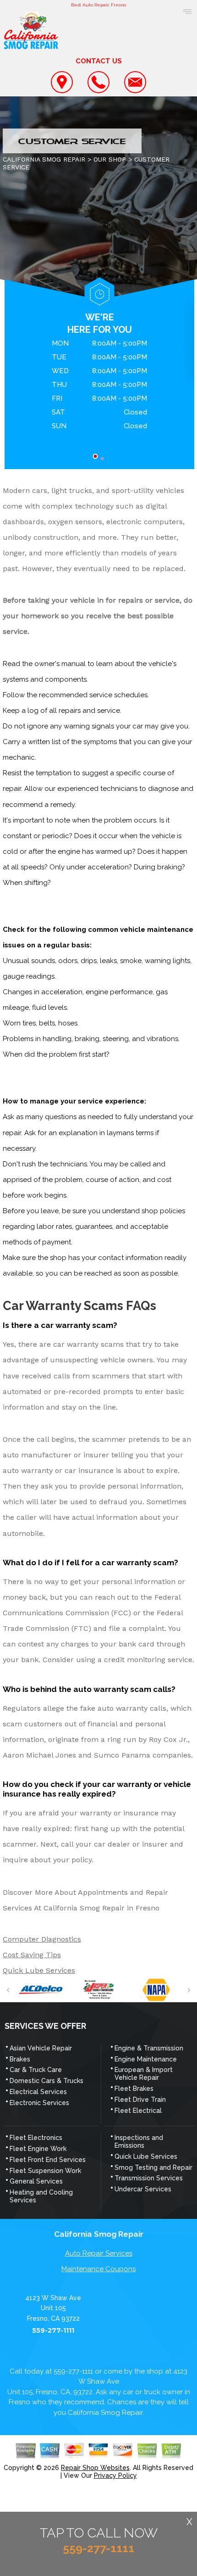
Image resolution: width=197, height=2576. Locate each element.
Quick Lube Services (39, 1970)
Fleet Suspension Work (45, 2171)
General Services (36, 2181)
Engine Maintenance (146, 2059)
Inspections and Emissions (139, 2142)
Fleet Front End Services (48, 2160)
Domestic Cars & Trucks (47, 2081)
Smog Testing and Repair (153, 2167)
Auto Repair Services (99, 2253)
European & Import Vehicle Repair (144, 2074)
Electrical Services (38, 2092)
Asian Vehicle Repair (41, 2048)
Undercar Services (143, 2189)
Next (189, 1990)
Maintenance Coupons (98, 2269)
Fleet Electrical (138, 2111)
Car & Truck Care (36, 2070)
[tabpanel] (99, 386)
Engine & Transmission (149, 2048)
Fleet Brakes (134, 2089)
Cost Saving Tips (32, 1955)
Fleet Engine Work (38, 2149)
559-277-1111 (53, 2331)
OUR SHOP (110, 159)
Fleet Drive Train (140, 2100)
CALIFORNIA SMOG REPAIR (44, 159)
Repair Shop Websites (95, 2468)
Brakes (20, 2059)
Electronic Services (39, 2103)
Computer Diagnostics (42, 1939)
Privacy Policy (115, 2475)
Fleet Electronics (36, 2138)
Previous (8, 1990)
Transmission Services (149, 2178)
